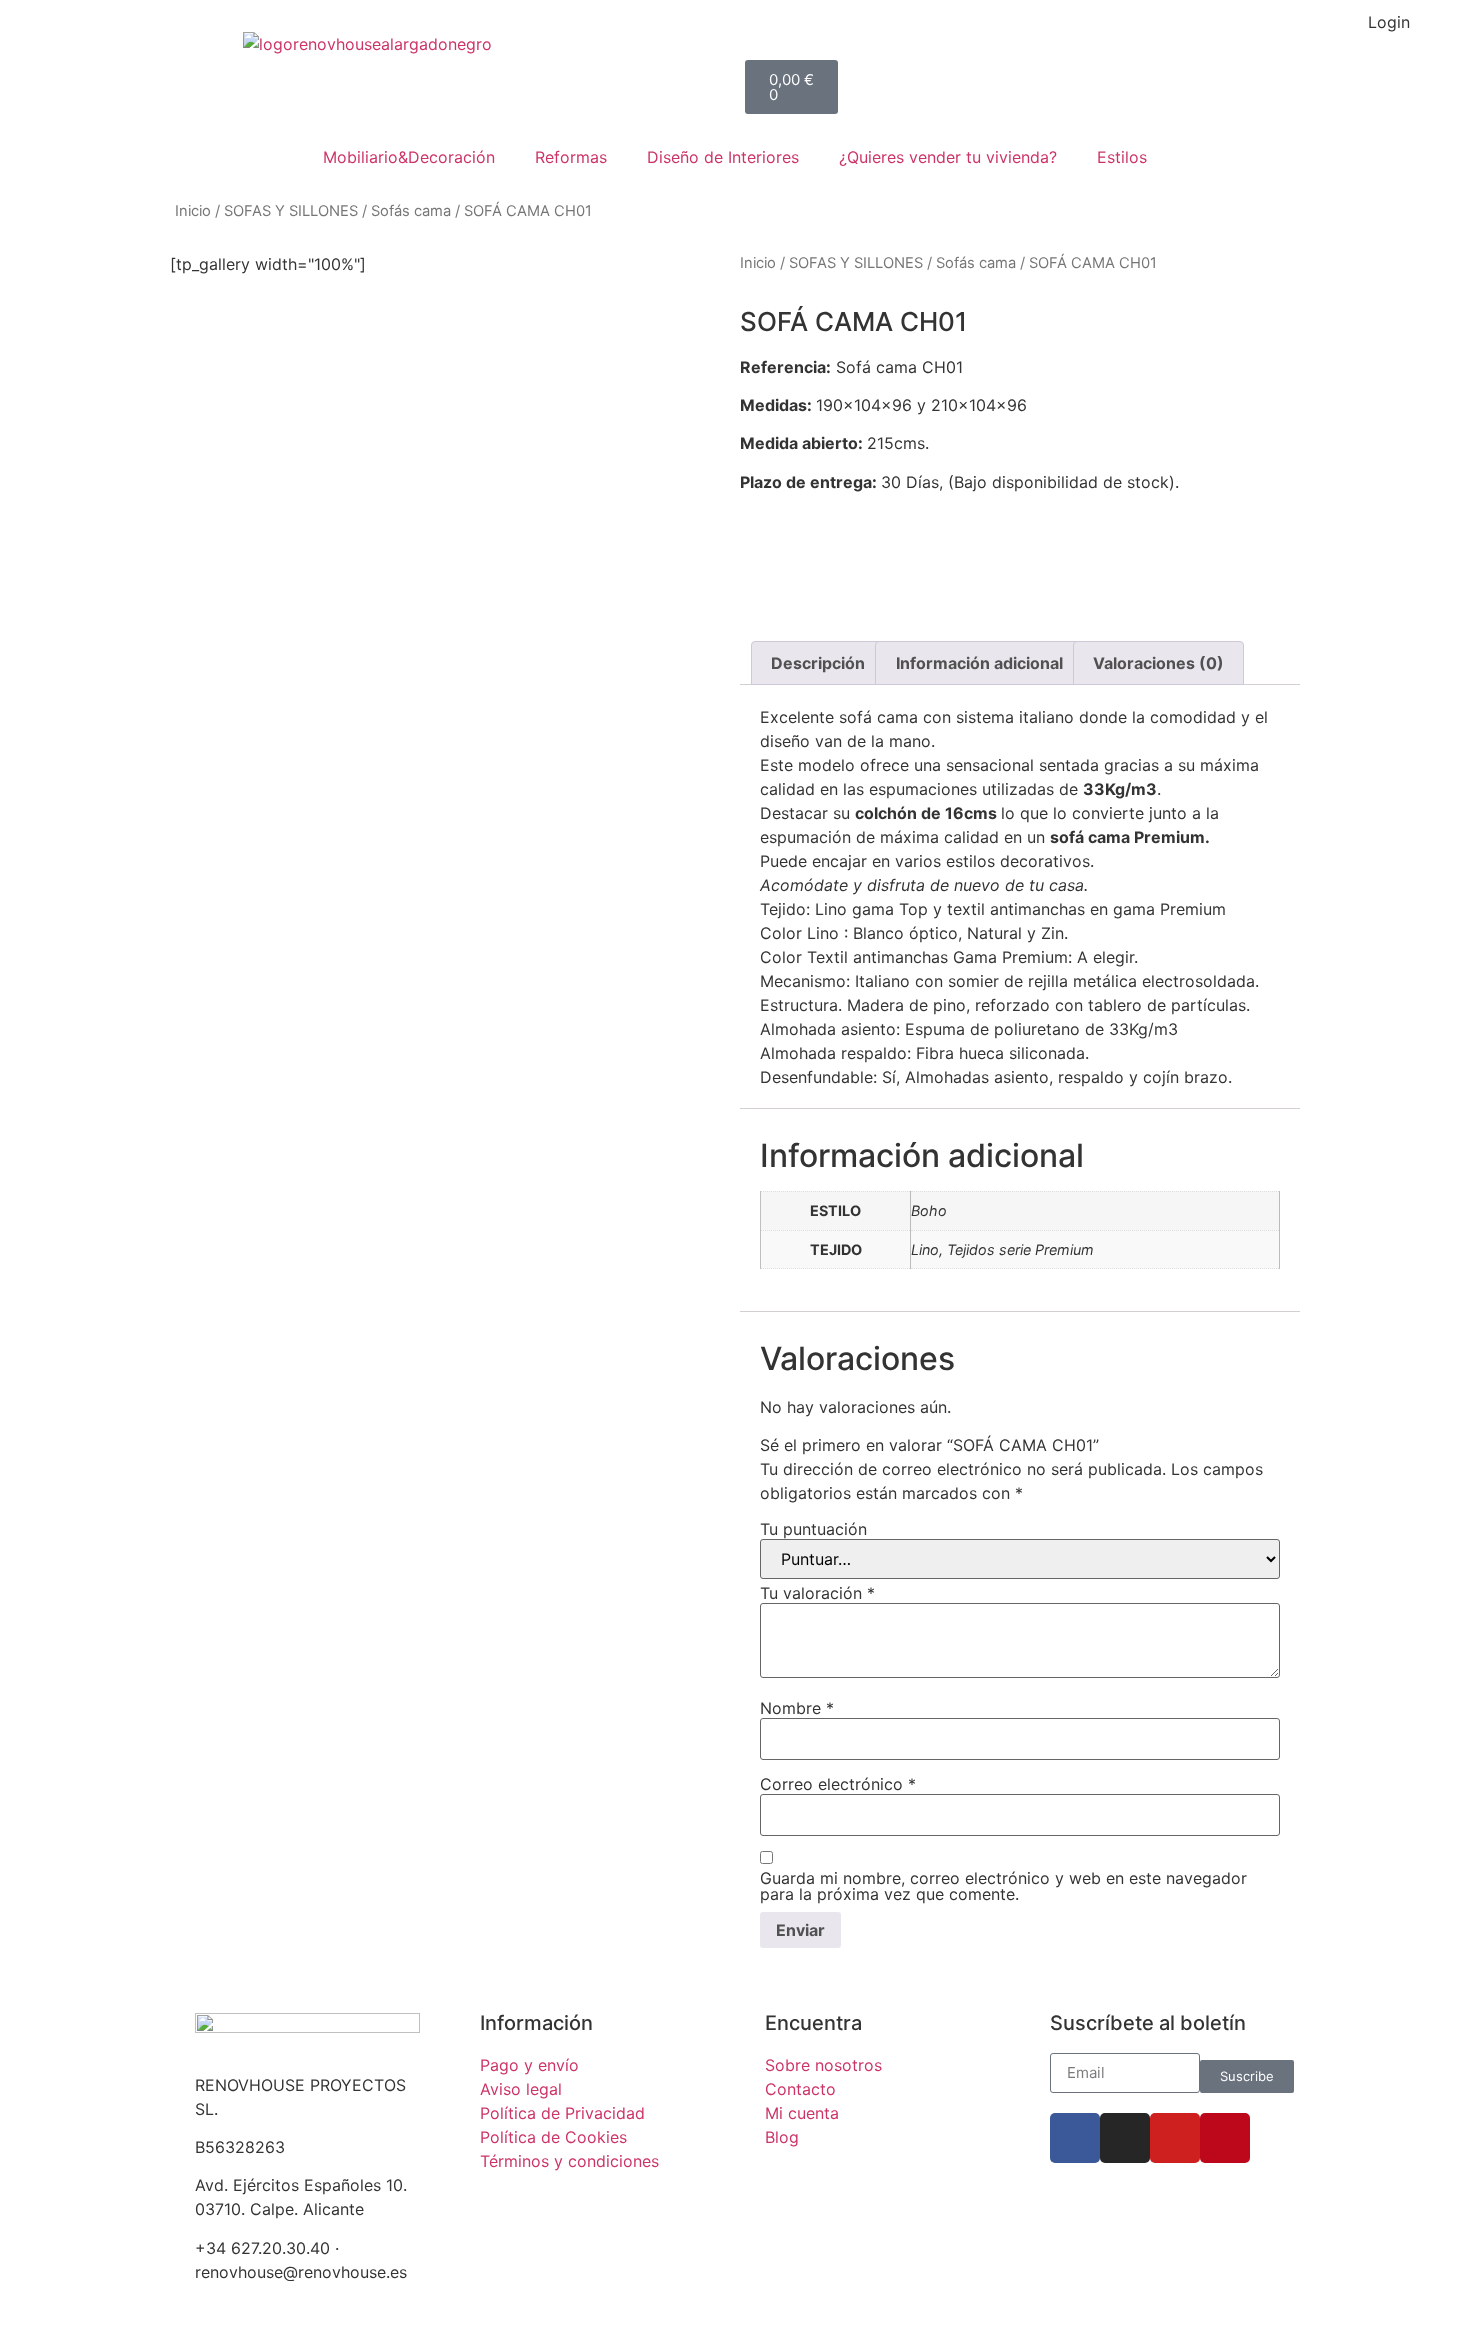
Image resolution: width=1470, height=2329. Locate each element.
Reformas (571, 157)
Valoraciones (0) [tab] (1158, 663)
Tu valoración (817, 1593)
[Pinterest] (1225, 2138)
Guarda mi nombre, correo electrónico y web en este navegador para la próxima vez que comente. (1003, 1886)
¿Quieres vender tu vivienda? (948, 157)
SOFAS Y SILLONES (291, 211)
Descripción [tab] (818, 663)
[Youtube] (1175, 2138)
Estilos (1122, 157)
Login (1389, 22)
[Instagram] (1125, 2138)
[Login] (1435, 35)
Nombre (797, 1708)
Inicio (193, 211)
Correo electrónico (838, 1784)
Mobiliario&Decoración (409, 157)
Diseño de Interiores (723, 157)
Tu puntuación (813, 1529)
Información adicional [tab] (979, 663)
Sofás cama (411, 211)
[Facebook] (1075, 2138)
